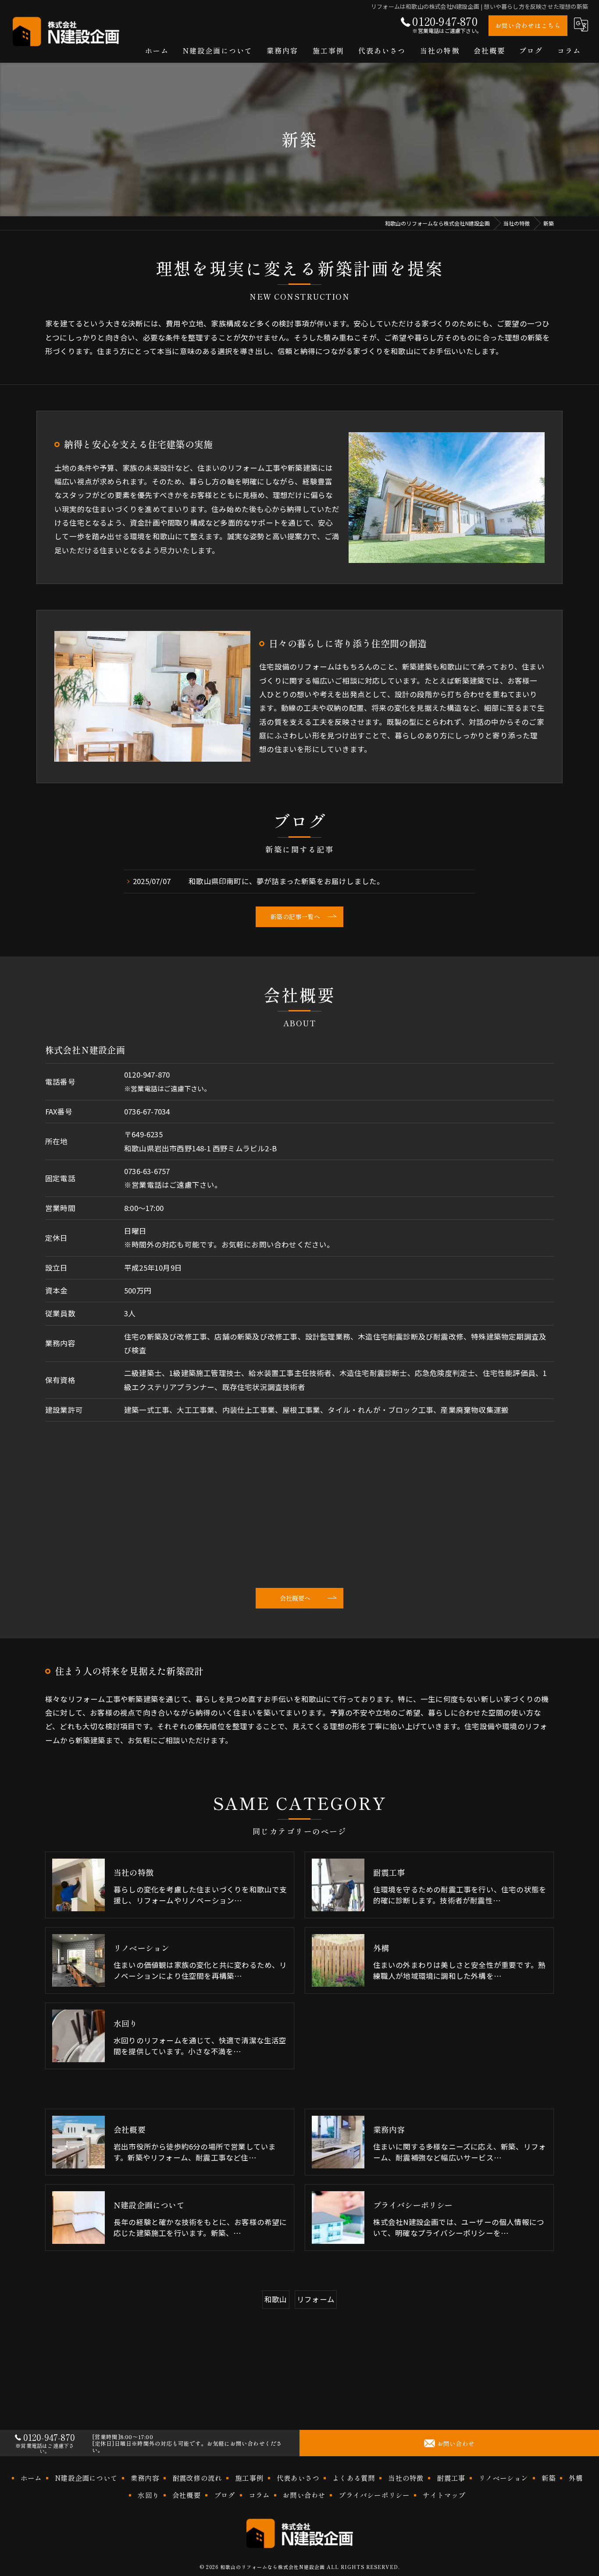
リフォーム (316, 2299)
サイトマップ (444, 2495)
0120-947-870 (147, 1075)
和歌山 (276, 2299)
